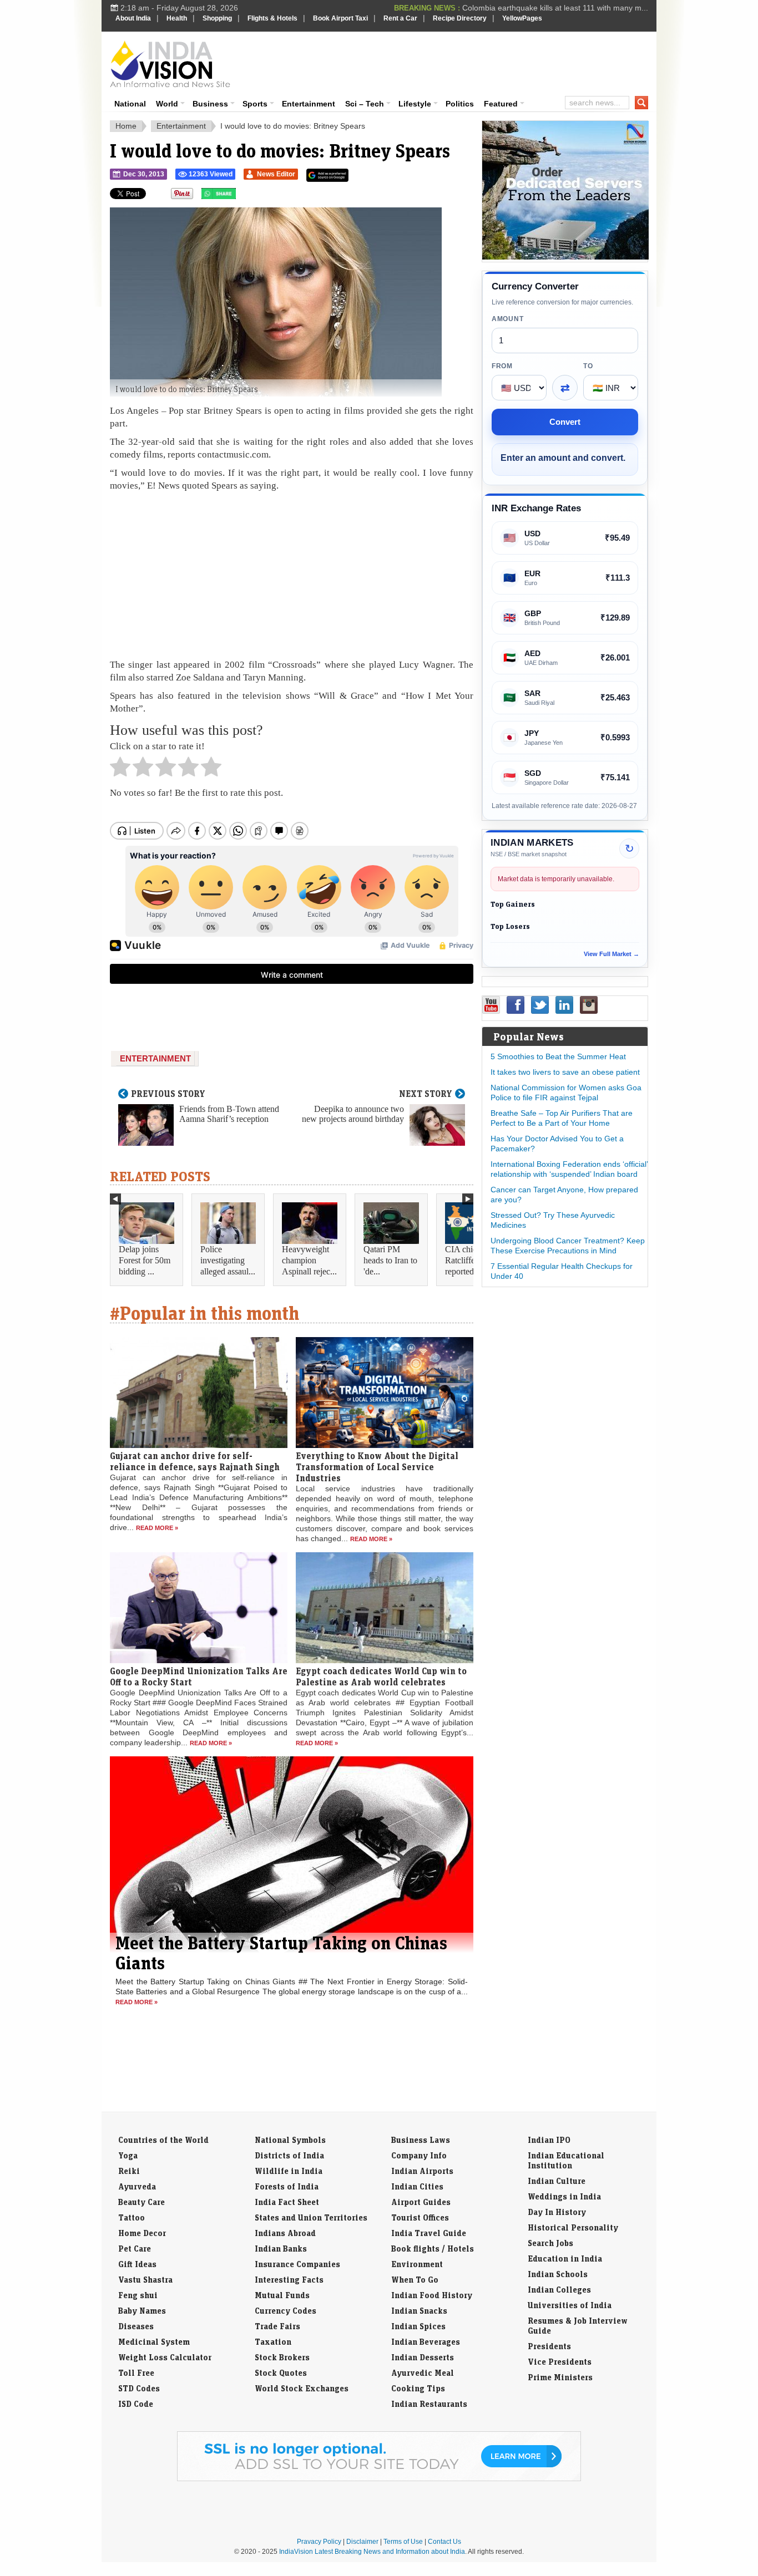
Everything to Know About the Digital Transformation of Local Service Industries (377, 1467)
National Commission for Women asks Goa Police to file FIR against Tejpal (566, 1093)
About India (133, 18)
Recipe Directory (460, 18)
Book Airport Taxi (340, 18)
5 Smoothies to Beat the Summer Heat (558, 1056)
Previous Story (168, 1094)
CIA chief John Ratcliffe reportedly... (472, 1260)
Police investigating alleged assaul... (228, 1260)
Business (210, 104)
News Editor (276, 174)
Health (177, 18)
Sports (255, 104)
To (588, 366)
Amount (507, 319)
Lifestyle (415, 104)
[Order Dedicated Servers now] (565, 257)
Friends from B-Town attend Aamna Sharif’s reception (229, 1114)
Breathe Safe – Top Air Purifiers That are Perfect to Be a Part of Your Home (562, 1118)
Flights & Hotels (272, 18)
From (502, 366)
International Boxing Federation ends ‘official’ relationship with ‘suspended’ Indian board (569, 1169)
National (130, 104)
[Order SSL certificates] (379, 2479)
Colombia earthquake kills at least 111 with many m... (555, 8)
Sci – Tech (365, 104)
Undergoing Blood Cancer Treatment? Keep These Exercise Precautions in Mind (568, 1246)
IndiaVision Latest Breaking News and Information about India (372, 2552)
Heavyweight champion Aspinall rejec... (309, 1260)
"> (240, 196)
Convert (565, 422)
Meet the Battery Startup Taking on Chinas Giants (281, 1953)
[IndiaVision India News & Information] (170, 64)
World (167, 104)
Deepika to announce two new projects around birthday (353, 1114)
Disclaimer (362, 2542)
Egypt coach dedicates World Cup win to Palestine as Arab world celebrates (381, 1676)
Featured (501, 104)
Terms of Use (403, 2542)
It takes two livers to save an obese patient (565, 1072)
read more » (157, 1528)
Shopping (217, 18)
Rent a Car (400, 18)
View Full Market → (612, 954)
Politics (460, 104)
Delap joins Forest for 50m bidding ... (145, 1260)
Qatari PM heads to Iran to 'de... (390, 1260)
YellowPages (522, 18)
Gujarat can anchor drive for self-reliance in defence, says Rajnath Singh (195, 1461)
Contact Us (444, 2542)
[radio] (120, 770)
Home (126, 126)
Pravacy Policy (319, 2542)
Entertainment (309, 104)
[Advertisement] (454, 62)
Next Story (426, 1094)
